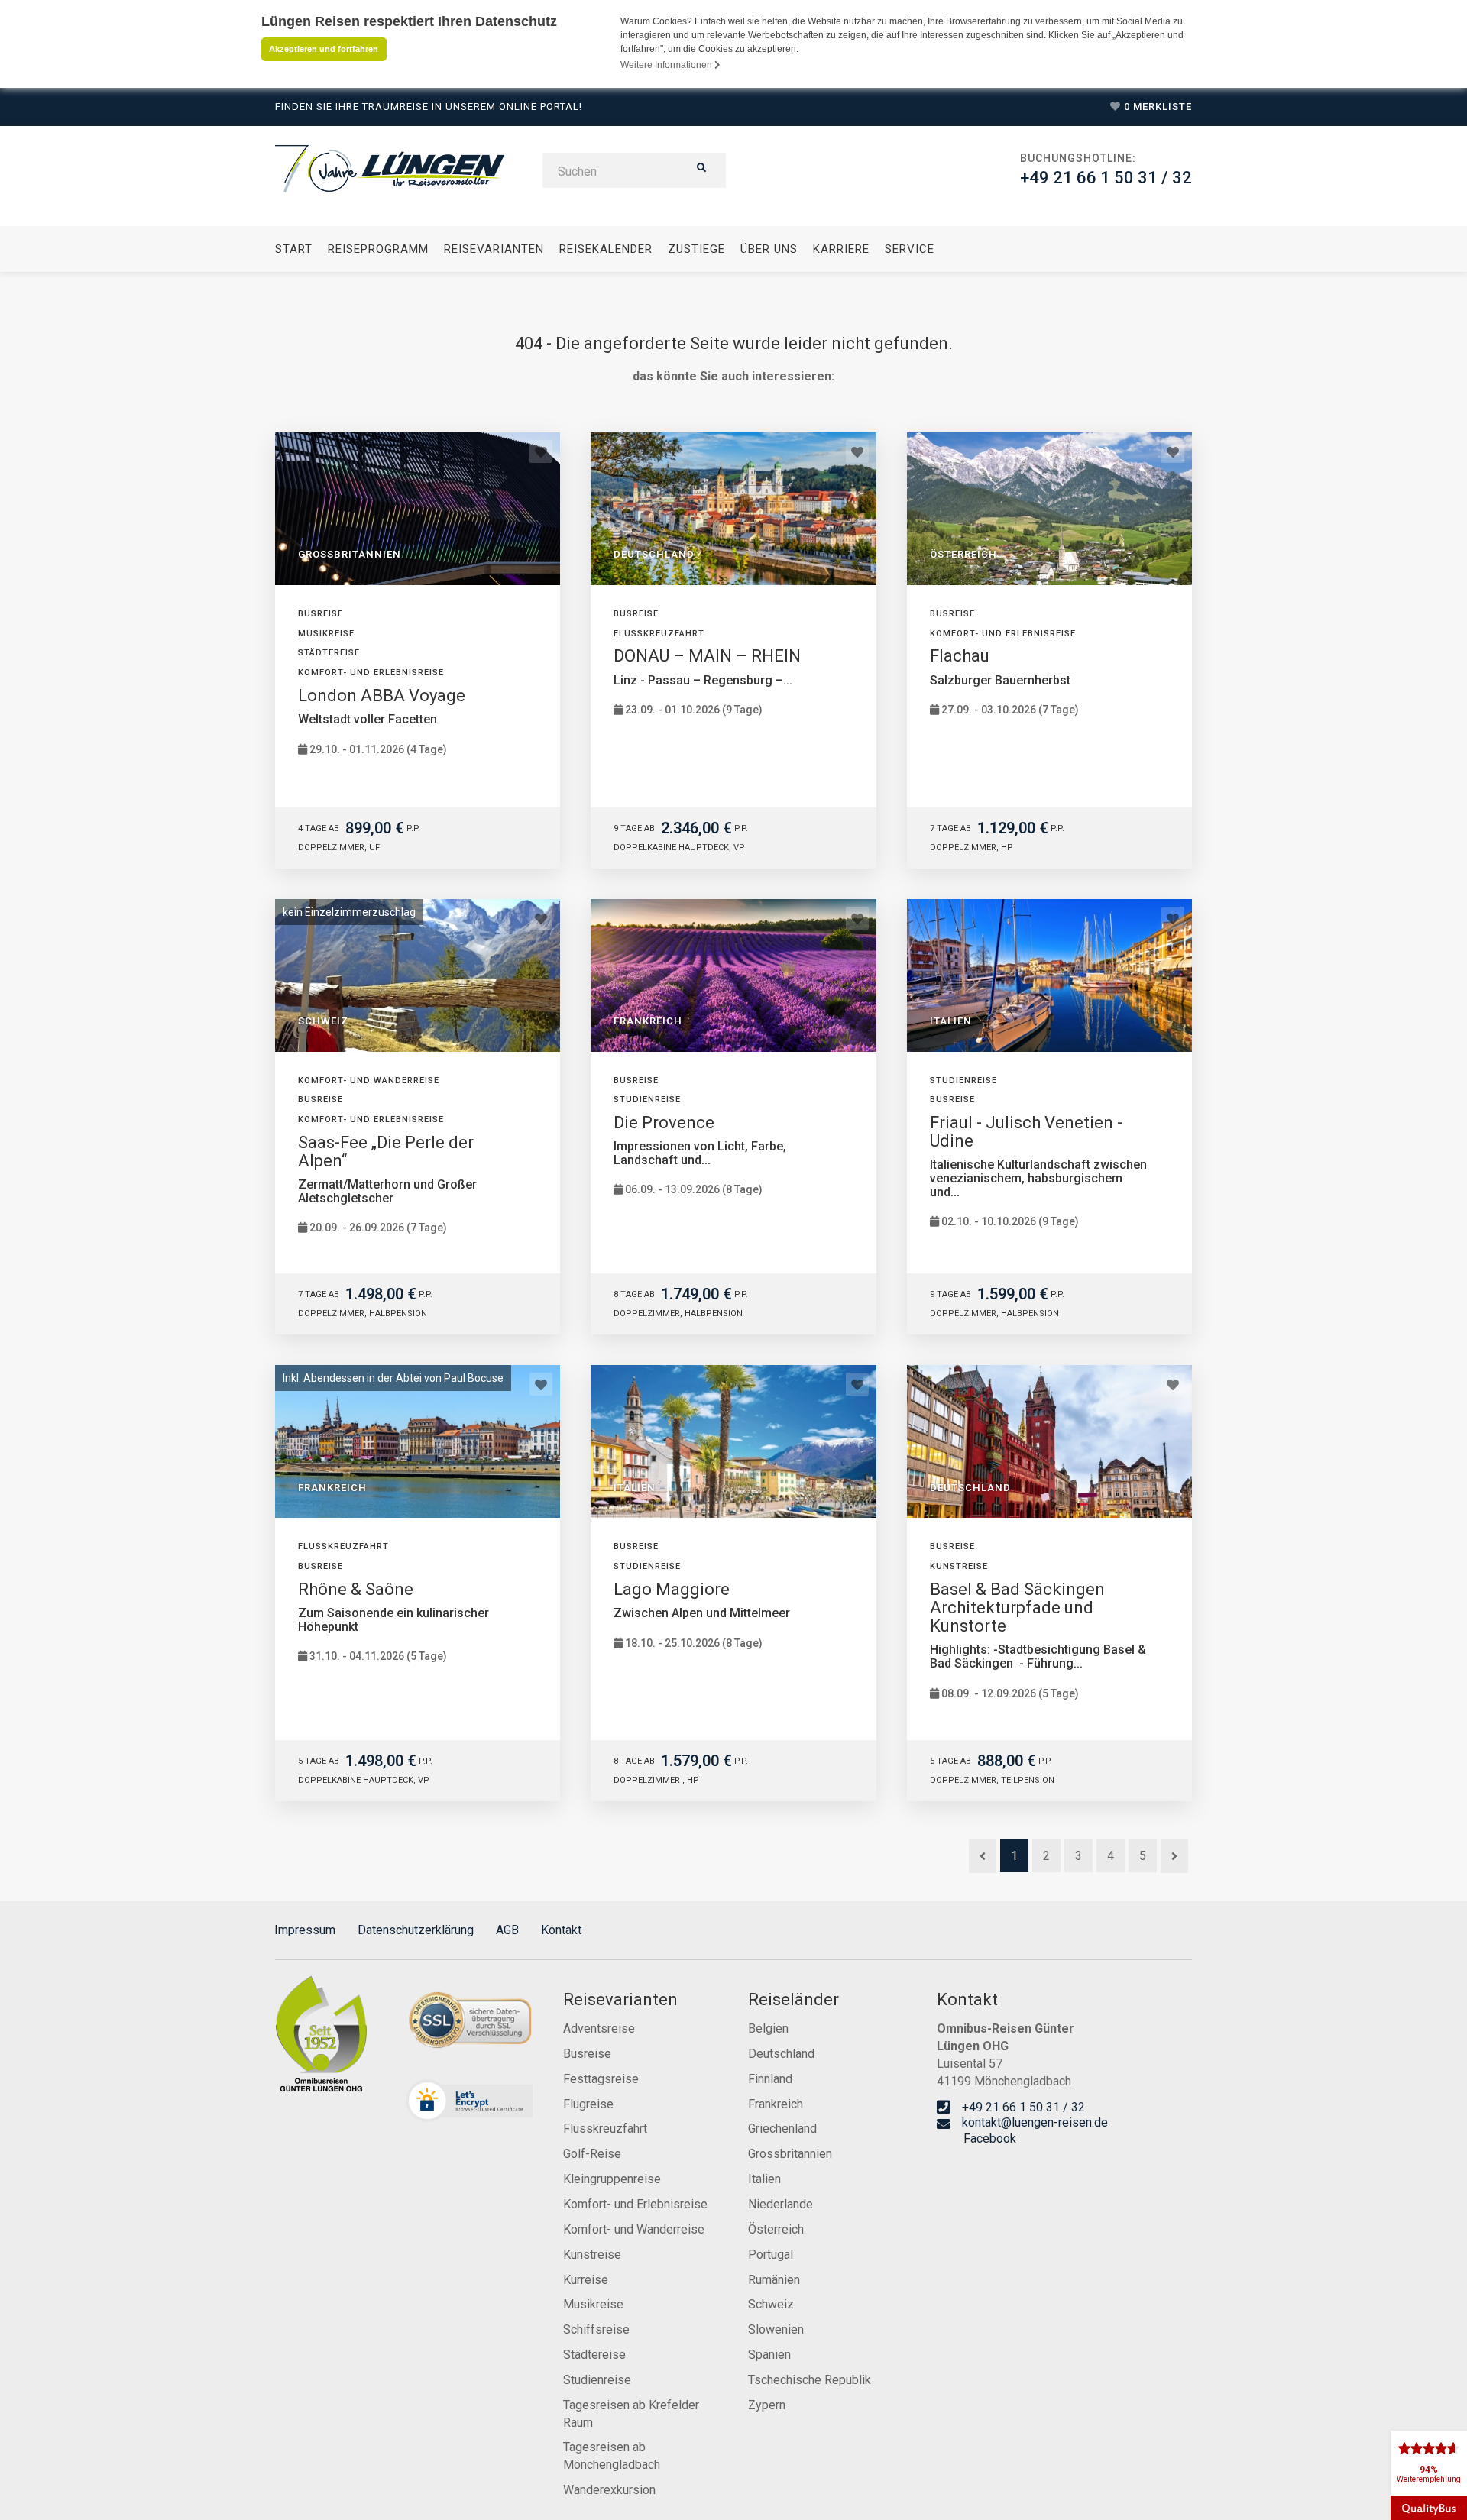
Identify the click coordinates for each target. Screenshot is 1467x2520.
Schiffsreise (596, 2329)
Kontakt (561, 1930)
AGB (507, 1930)
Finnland (770, 2079)
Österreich (776, 2229)
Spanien (769, 2355)
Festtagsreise (601, 2079)
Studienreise (597, 2380)
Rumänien (774, 2280)
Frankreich (776, 2104)
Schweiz (771, 2304)
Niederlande (780, 2204)
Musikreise (593, 2304)
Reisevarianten (494, 249)
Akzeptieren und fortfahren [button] (324, 49)
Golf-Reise (592, 2154)
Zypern (767, 2405)
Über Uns (769, 249)
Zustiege (696, 249)
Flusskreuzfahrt (605, 2129)
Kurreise (586, 2280)
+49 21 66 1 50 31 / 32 (1106, 178)
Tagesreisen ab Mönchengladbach (612, 2456)
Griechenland (782, 2129)
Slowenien (776, 2329)
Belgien (768, 2028)
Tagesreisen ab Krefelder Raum (631, 2414)
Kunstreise (592, 2255)
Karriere (841, 249)
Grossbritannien (790, 2154)
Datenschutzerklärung (416, 1930)
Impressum (305, 1930)
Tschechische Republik (810, 2380)
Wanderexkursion (609, 2490)
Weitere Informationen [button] (667, 65)
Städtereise (594, 2355)
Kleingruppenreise (612, 2179)
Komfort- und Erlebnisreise (635, 2204)
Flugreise (588, 2104)
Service (910, 249)
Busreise (587, 2054)
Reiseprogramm (378, 249)
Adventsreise (599, 2028)
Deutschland (781, 2054)
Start (294, 249)
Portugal (771, 2255)
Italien (764, 2179)
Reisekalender (606, 249)
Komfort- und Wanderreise (634, 2229)
